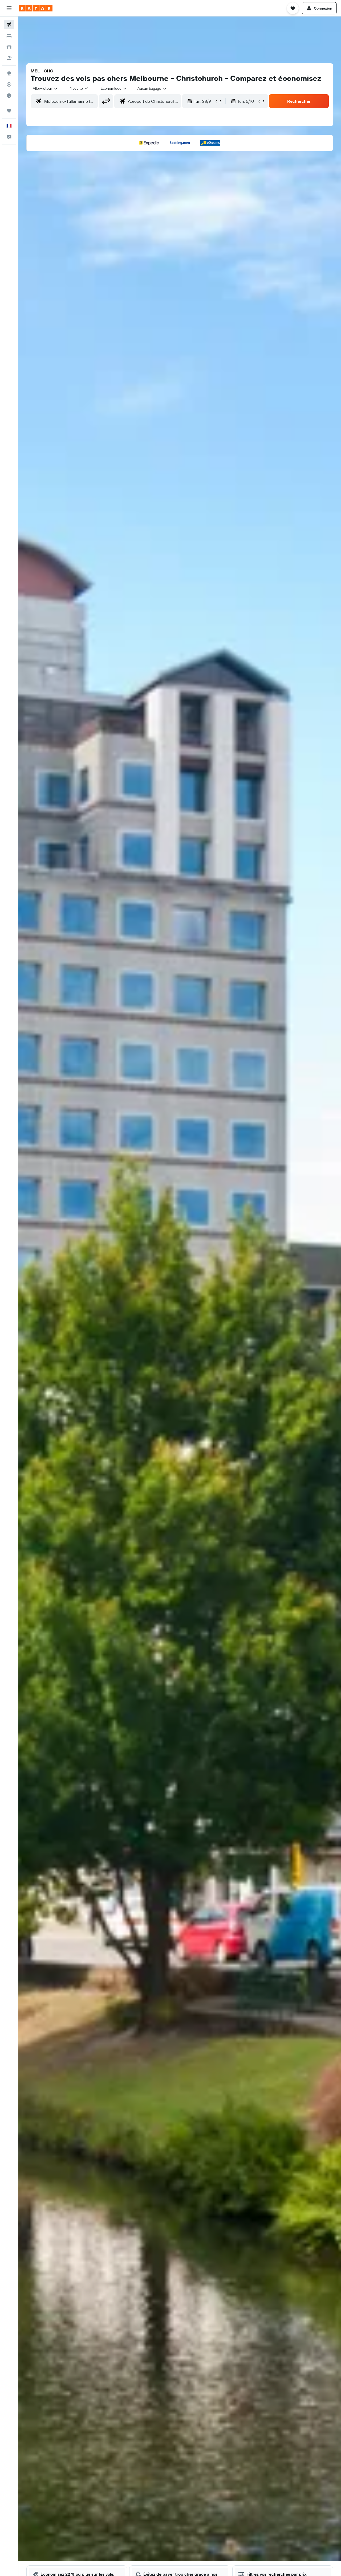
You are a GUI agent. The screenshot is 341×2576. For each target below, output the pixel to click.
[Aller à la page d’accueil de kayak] (36, 8)
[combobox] (45, 88)
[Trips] (9, 111)
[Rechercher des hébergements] (9, 36)
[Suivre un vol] (9, 84)
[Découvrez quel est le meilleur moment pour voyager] (9, 96)
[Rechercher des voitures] (9, 47)
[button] (9, 8)
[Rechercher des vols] (9, 24)
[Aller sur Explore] (9, 73)
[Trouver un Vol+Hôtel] (9, 58)
